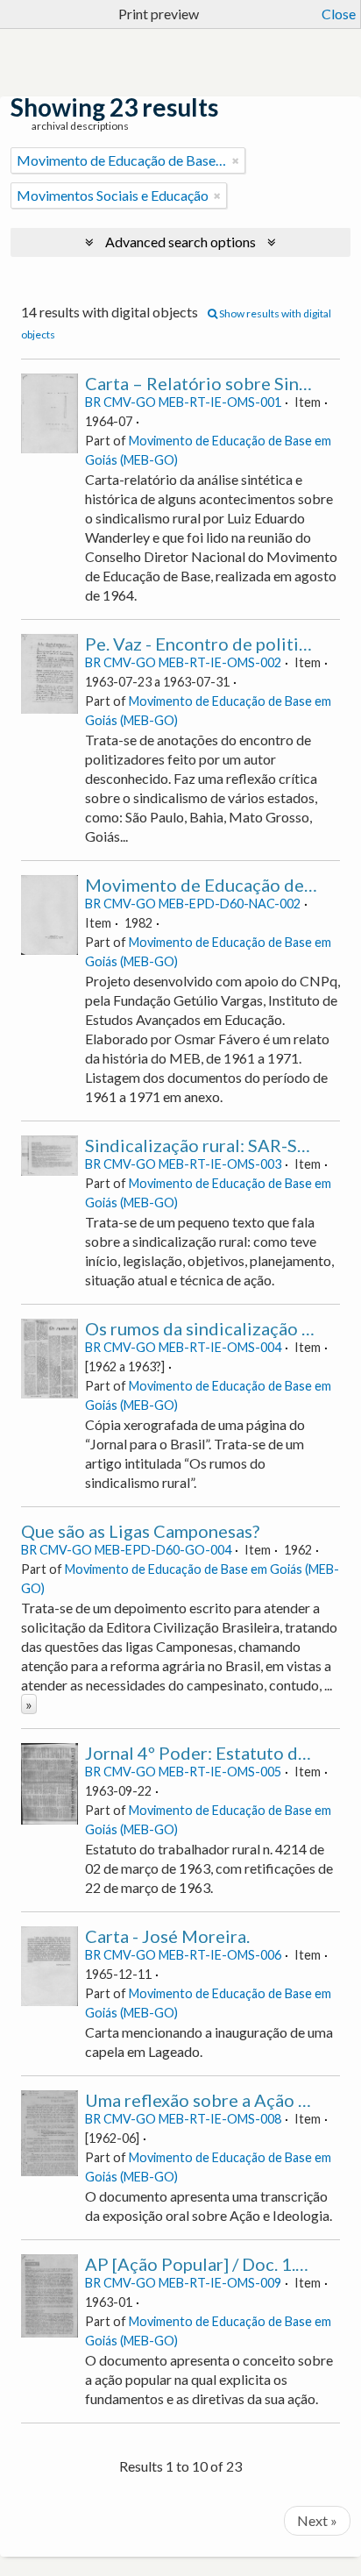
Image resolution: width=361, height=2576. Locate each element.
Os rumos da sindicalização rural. (214, 1328)
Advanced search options (180, 242)
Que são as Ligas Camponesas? (140, 1531)
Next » (317, 2520)
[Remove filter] (236, 160)
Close (339, 14)
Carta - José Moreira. (167, 1936)
